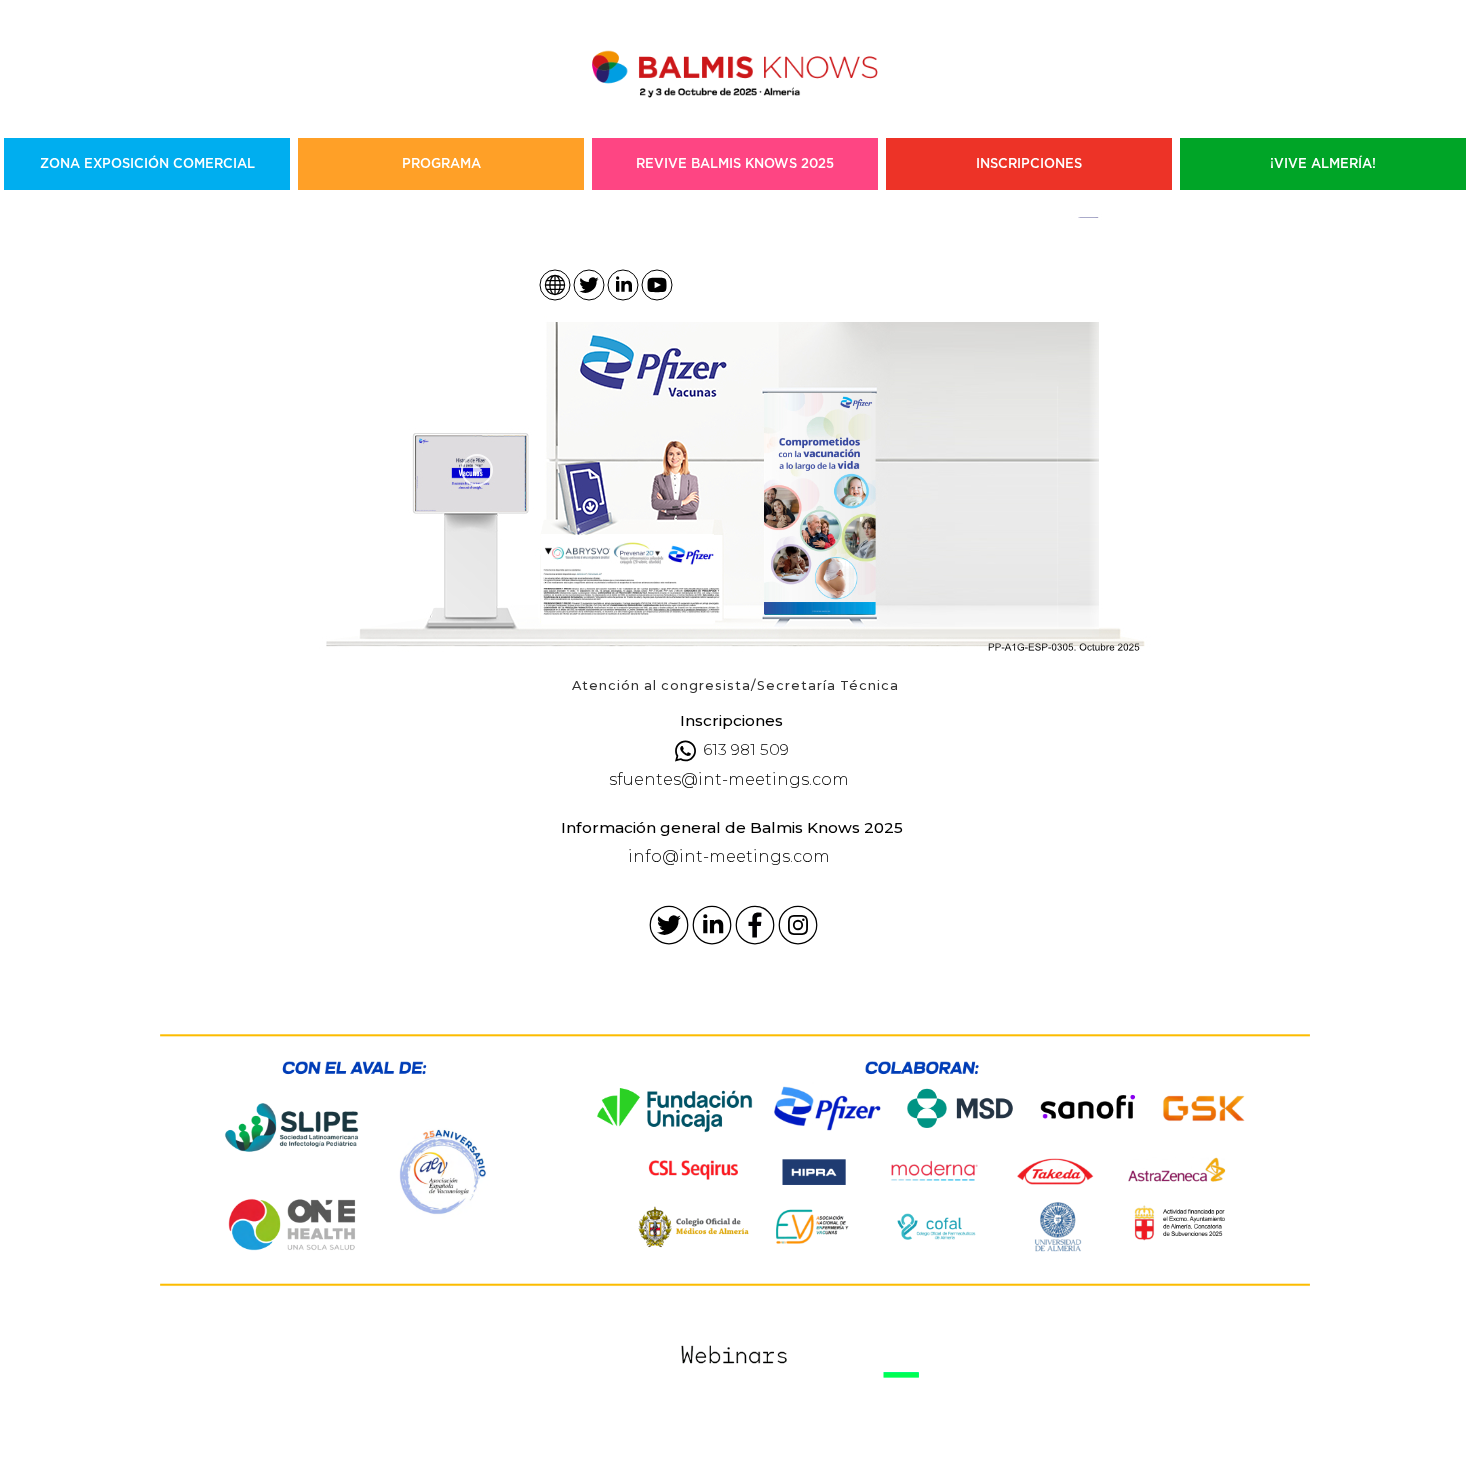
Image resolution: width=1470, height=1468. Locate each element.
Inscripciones (1029, 163)
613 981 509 (746, 749)
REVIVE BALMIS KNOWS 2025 (735, 163)
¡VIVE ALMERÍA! (1323, 163)
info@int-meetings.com (729, 856)
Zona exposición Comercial (147, 163)
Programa (441, 163)
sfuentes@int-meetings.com (729, 779)
